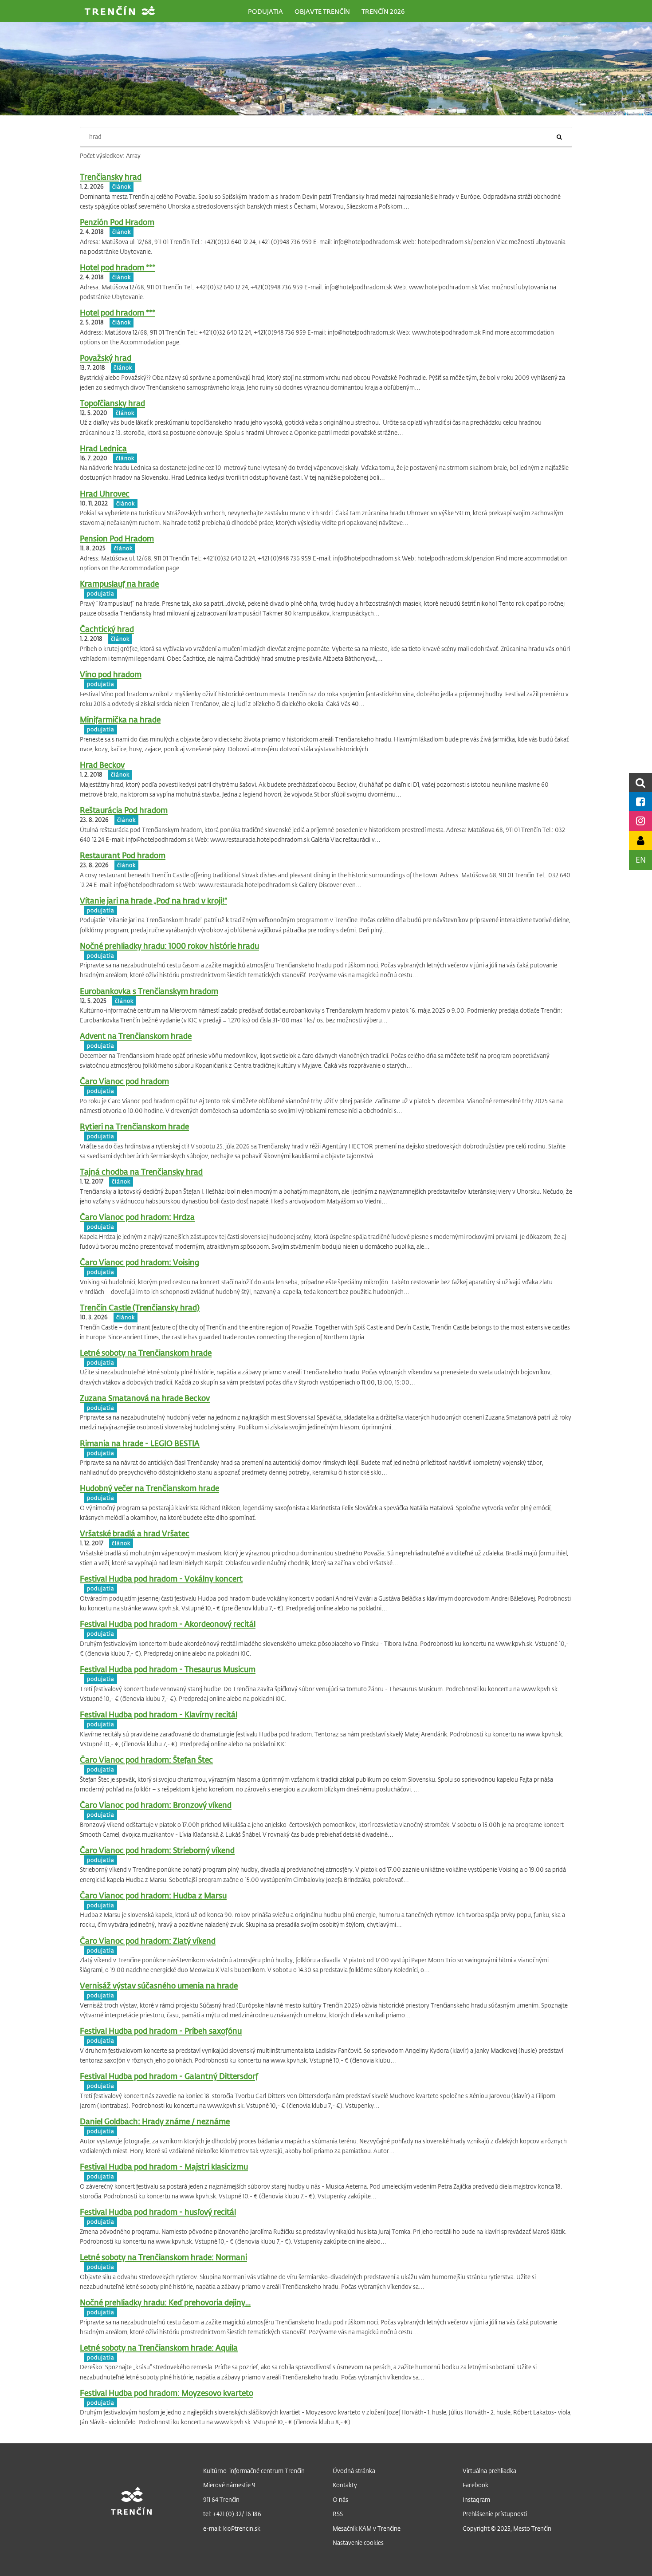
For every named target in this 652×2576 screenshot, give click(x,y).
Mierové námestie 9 (229, 2485)
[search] (640, 783)
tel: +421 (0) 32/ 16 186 (232, 2514)
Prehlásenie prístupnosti (495, 2514)
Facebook (475, 2485)
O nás (340, 2499)
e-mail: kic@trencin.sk (232, 2528)
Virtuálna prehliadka (489, 2471)
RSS (338, 2514)
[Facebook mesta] (640, 802)
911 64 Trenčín (221, 2499)
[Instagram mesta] (640, 821)
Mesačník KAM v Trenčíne (367, 2528)
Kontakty (345, 2485)
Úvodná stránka (354, 2471)
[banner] (120, 12)
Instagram (476, 2499)
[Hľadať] (559, 137)
